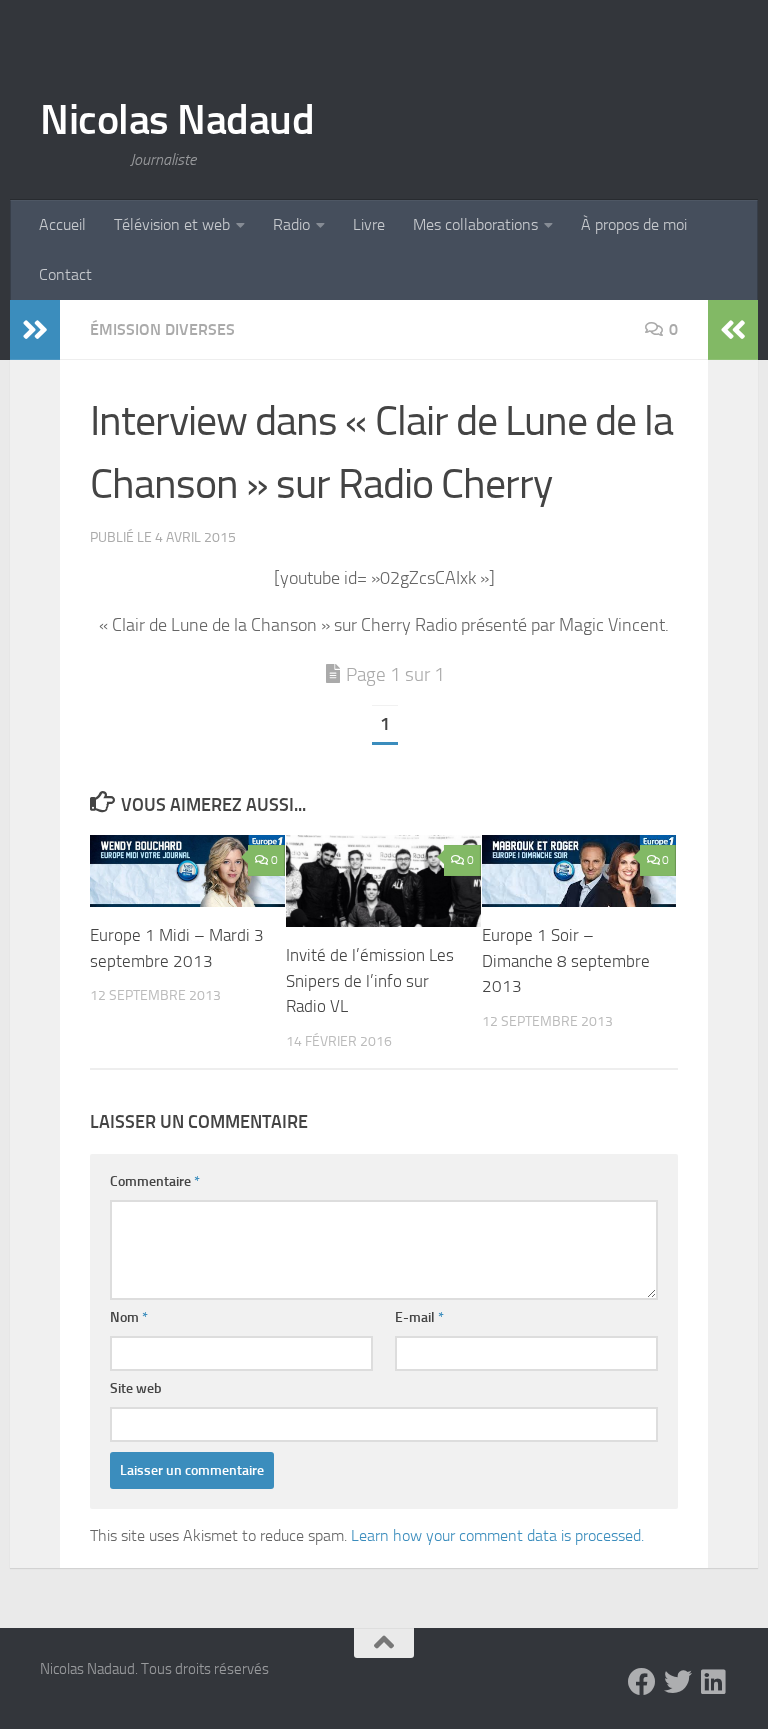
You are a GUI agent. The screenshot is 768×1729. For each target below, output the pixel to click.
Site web (136, 1388)
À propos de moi (634, 224)
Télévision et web (172, 224)
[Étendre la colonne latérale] (35, 330)
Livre (369, 224)
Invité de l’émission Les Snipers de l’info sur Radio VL (370, 980)
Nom (129, 1317)
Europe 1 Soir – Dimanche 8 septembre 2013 (566, 960)
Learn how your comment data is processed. (497, 1535)
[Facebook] (642, 1682)
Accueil (62, 224)
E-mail (419, 1317)
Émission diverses (162, 329)
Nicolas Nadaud (177, 120)
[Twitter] (678, 1682)
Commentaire (155, 1181)
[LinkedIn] (714, 1682)
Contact (65, 274)
